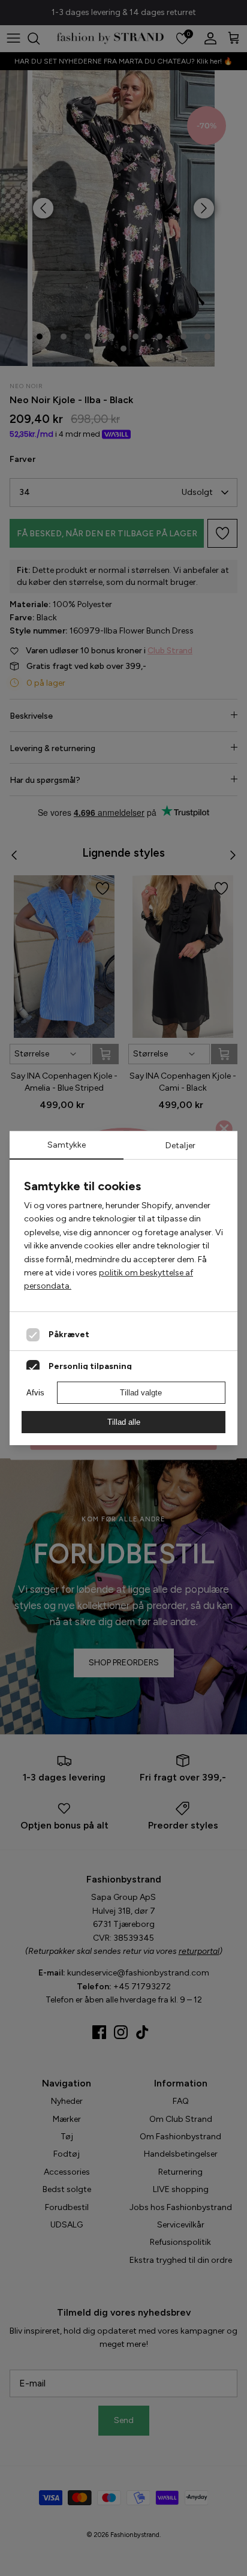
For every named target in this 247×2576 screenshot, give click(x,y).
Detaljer (180, 1146)
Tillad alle (124, 1422)
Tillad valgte (141, 1393)
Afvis (35, 1393)
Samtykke (67, 1145)
